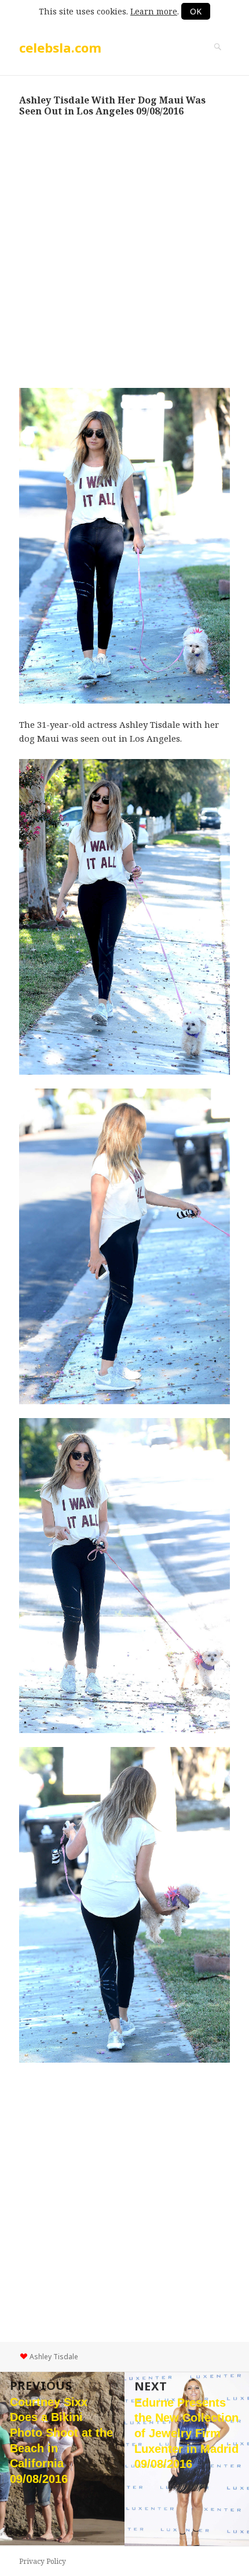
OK (196, 11)
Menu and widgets (218, 59)
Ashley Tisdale (54, 2357)
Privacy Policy (43, 2561)
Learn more (154, 11)
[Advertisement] (124, 252)
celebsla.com (60, 47)
